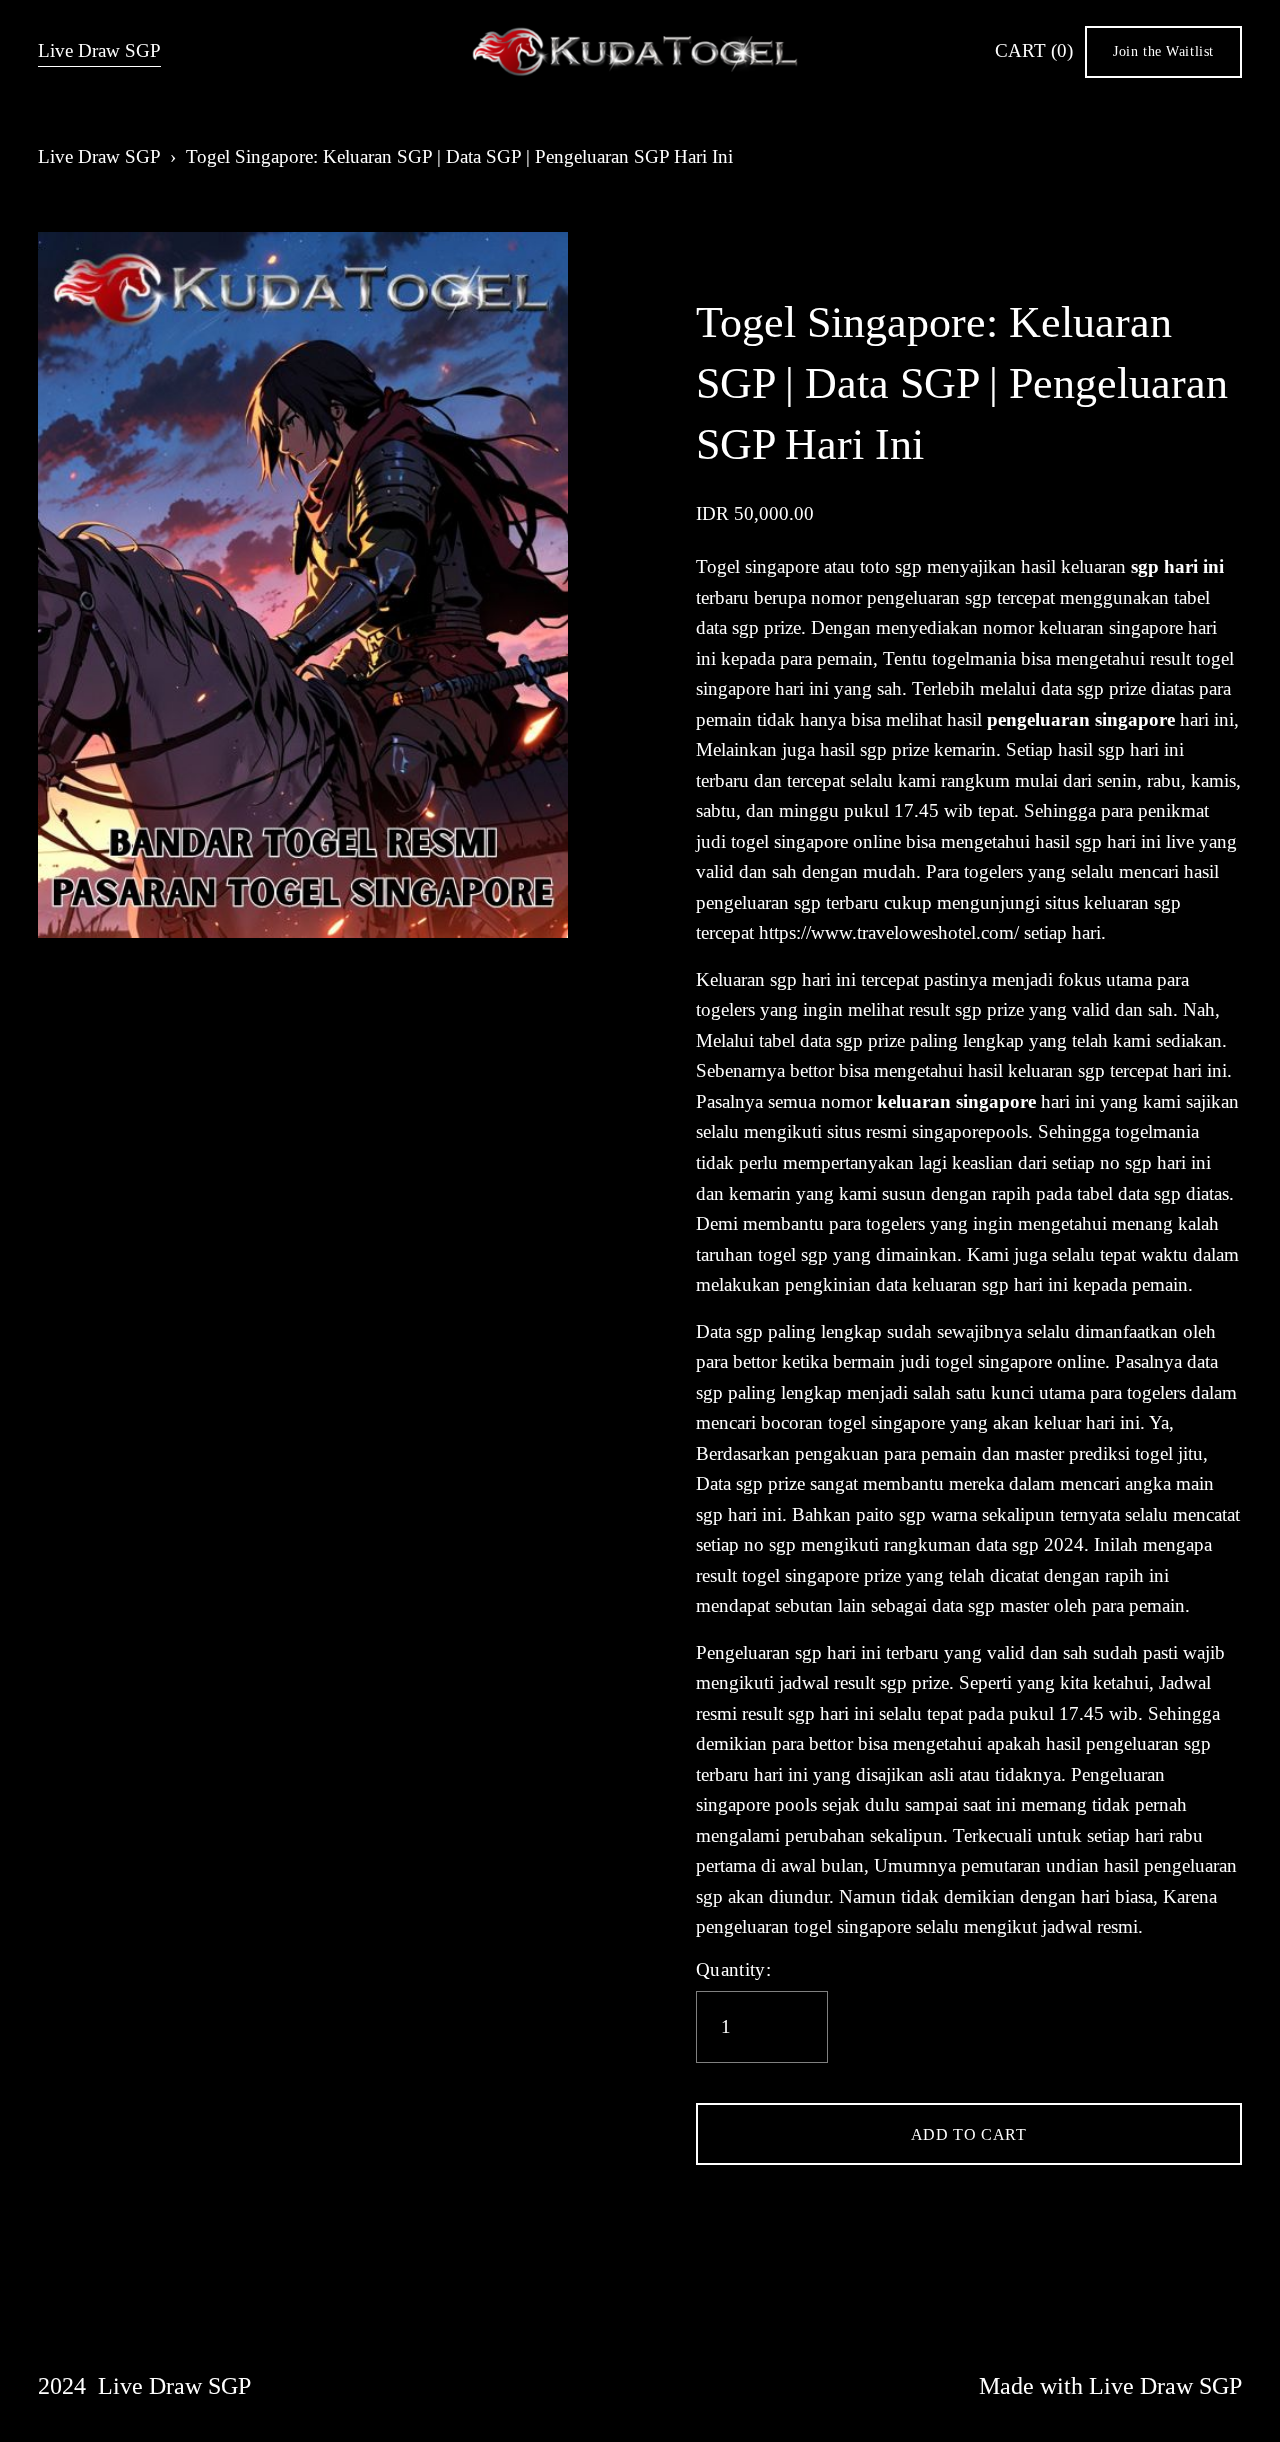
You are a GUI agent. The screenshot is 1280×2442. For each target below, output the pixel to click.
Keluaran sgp (746, 979)
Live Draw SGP (99, 50)
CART (1034, 50)
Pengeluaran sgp (759, 1652)
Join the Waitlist (1163, 51)
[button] (969, 2134)
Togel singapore (757, 566)
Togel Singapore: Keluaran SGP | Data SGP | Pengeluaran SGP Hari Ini (459, 156)
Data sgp (729, 1331)
